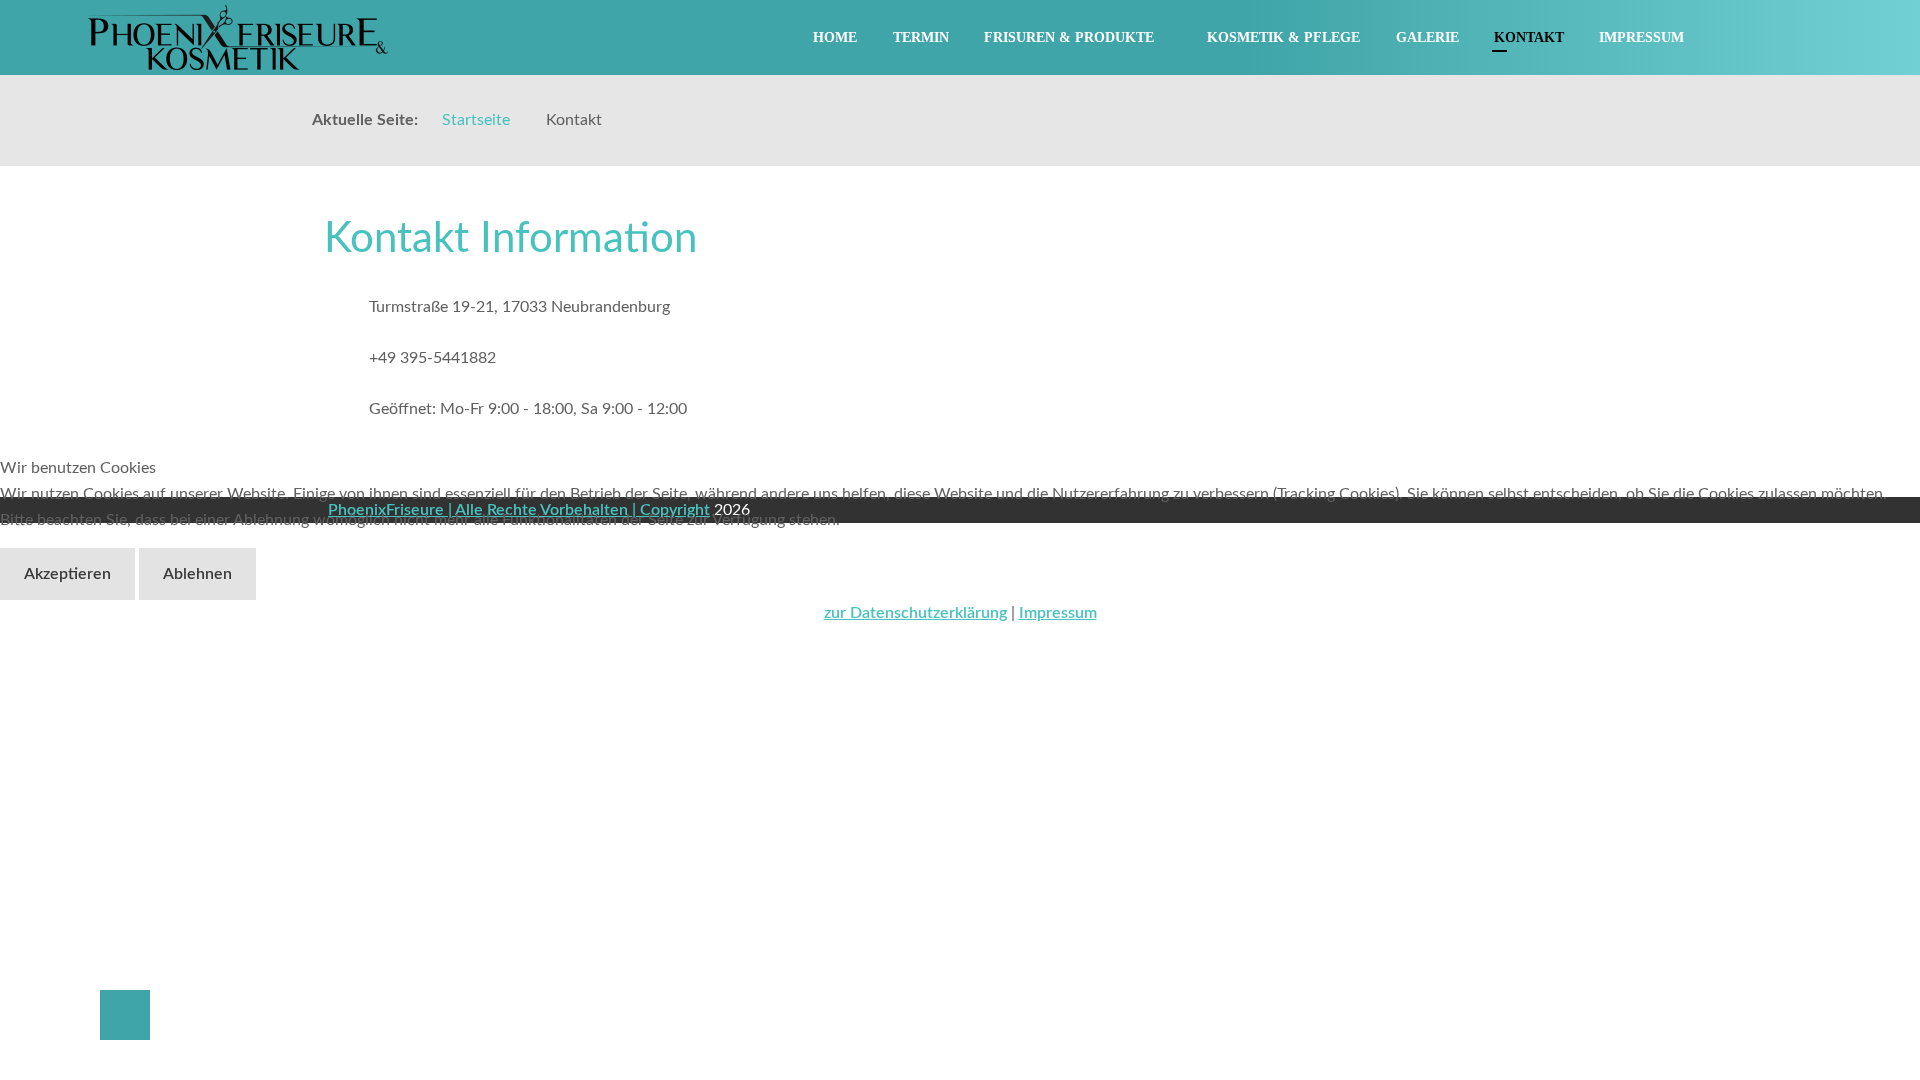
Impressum (1058, 613)
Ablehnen (197, 574)
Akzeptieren (67, 574)
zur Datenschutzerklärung (915, 613)
